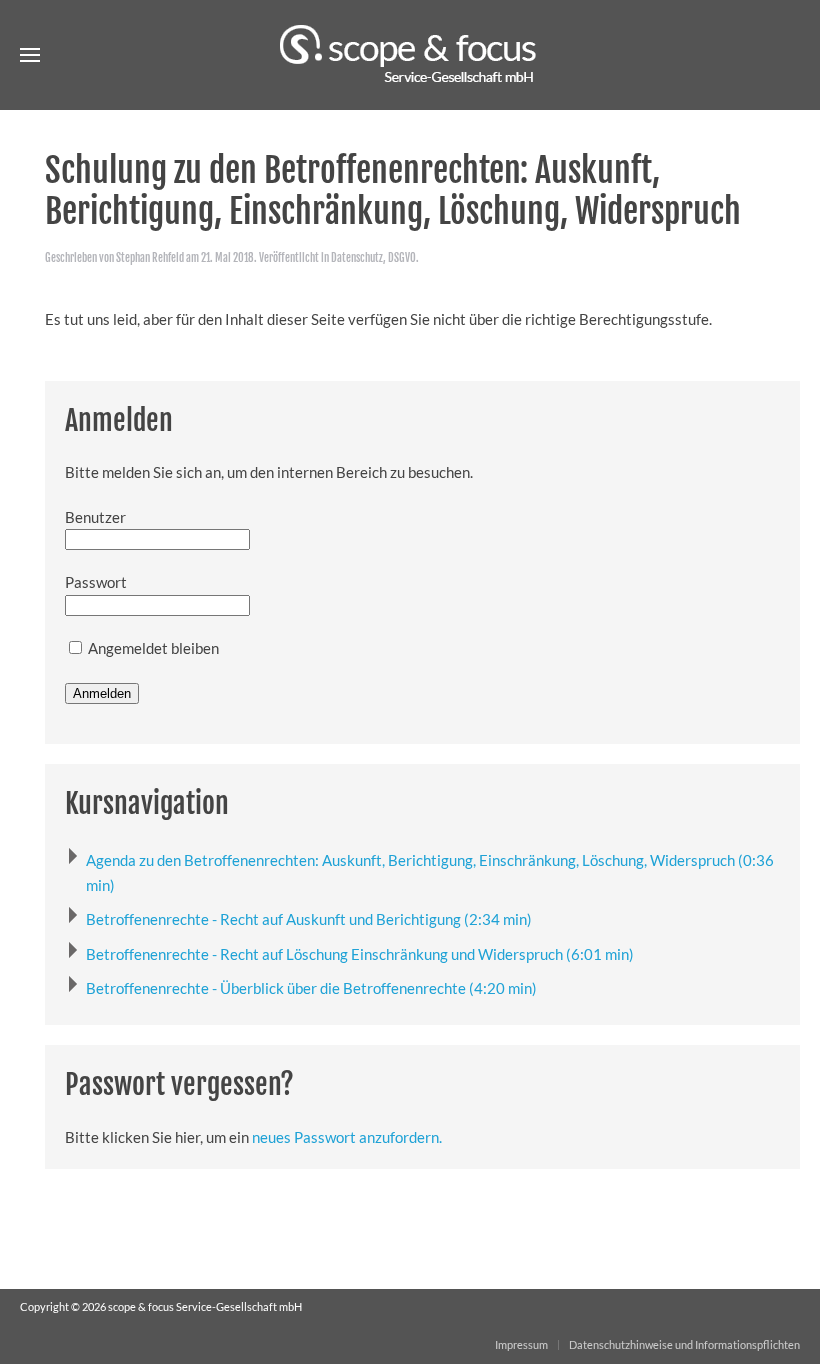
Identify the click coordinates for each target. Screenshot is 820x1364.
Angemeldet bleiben (152, 648)
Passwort (96, 582)
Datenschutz (357, 258)
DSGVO (402, 258)
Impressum (521, 1344)
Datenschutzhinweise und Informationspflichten (684, 1344)
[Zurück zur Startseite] (410, 55)
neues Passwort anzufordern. (347, 1137)
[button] (30, 55)
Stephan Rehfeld (150, 258)
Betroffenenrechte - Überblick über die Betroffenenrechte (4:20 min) (311, 988)
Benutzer (95, 517)
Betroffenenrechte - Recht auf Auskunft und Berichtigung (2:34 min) (309, 919)
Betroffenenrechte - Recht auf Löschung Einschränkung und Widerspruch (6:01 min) (360, 954)
